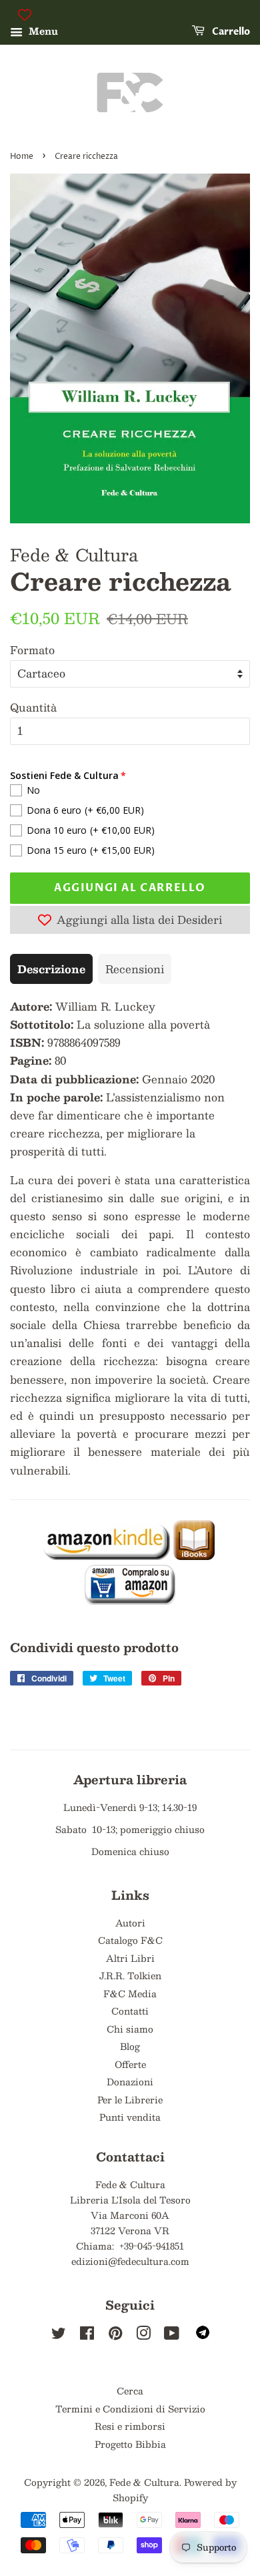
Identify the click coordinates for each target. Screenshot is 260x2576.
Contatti (130, 2011)
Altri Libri (130, 1958)
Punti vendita (130, 2117)
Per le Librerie (130, 2100)
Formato (32, 650)
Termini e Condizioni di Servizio (130, 2409)
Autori (130, 1923)
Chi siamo (130, 2029)
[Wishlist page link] (25, 15)
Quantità (33, 707)
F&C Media (130, 1994)
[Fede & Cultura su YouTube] (172, 2335)
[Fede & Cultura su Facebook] (87, 2335)
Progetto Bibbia (130, 2444)
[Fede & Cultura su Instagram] (143, 2335)
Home (22, 157)
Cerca (130, 2391)
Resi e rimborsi (130, 2426)
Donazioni (130, 2082)
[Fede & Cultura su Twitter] (59, 2335)
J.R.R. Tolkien (130, 1976)
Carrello (230, 32)
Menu (42, 31)
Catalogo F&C (130, 1940)
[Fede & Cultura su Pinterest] (115, 2335)
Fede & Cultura (144, 2482)
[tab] (51, 969)
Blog (130, 2046)
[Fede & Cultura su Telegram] (203, 2335)
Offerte (130, 2064)
